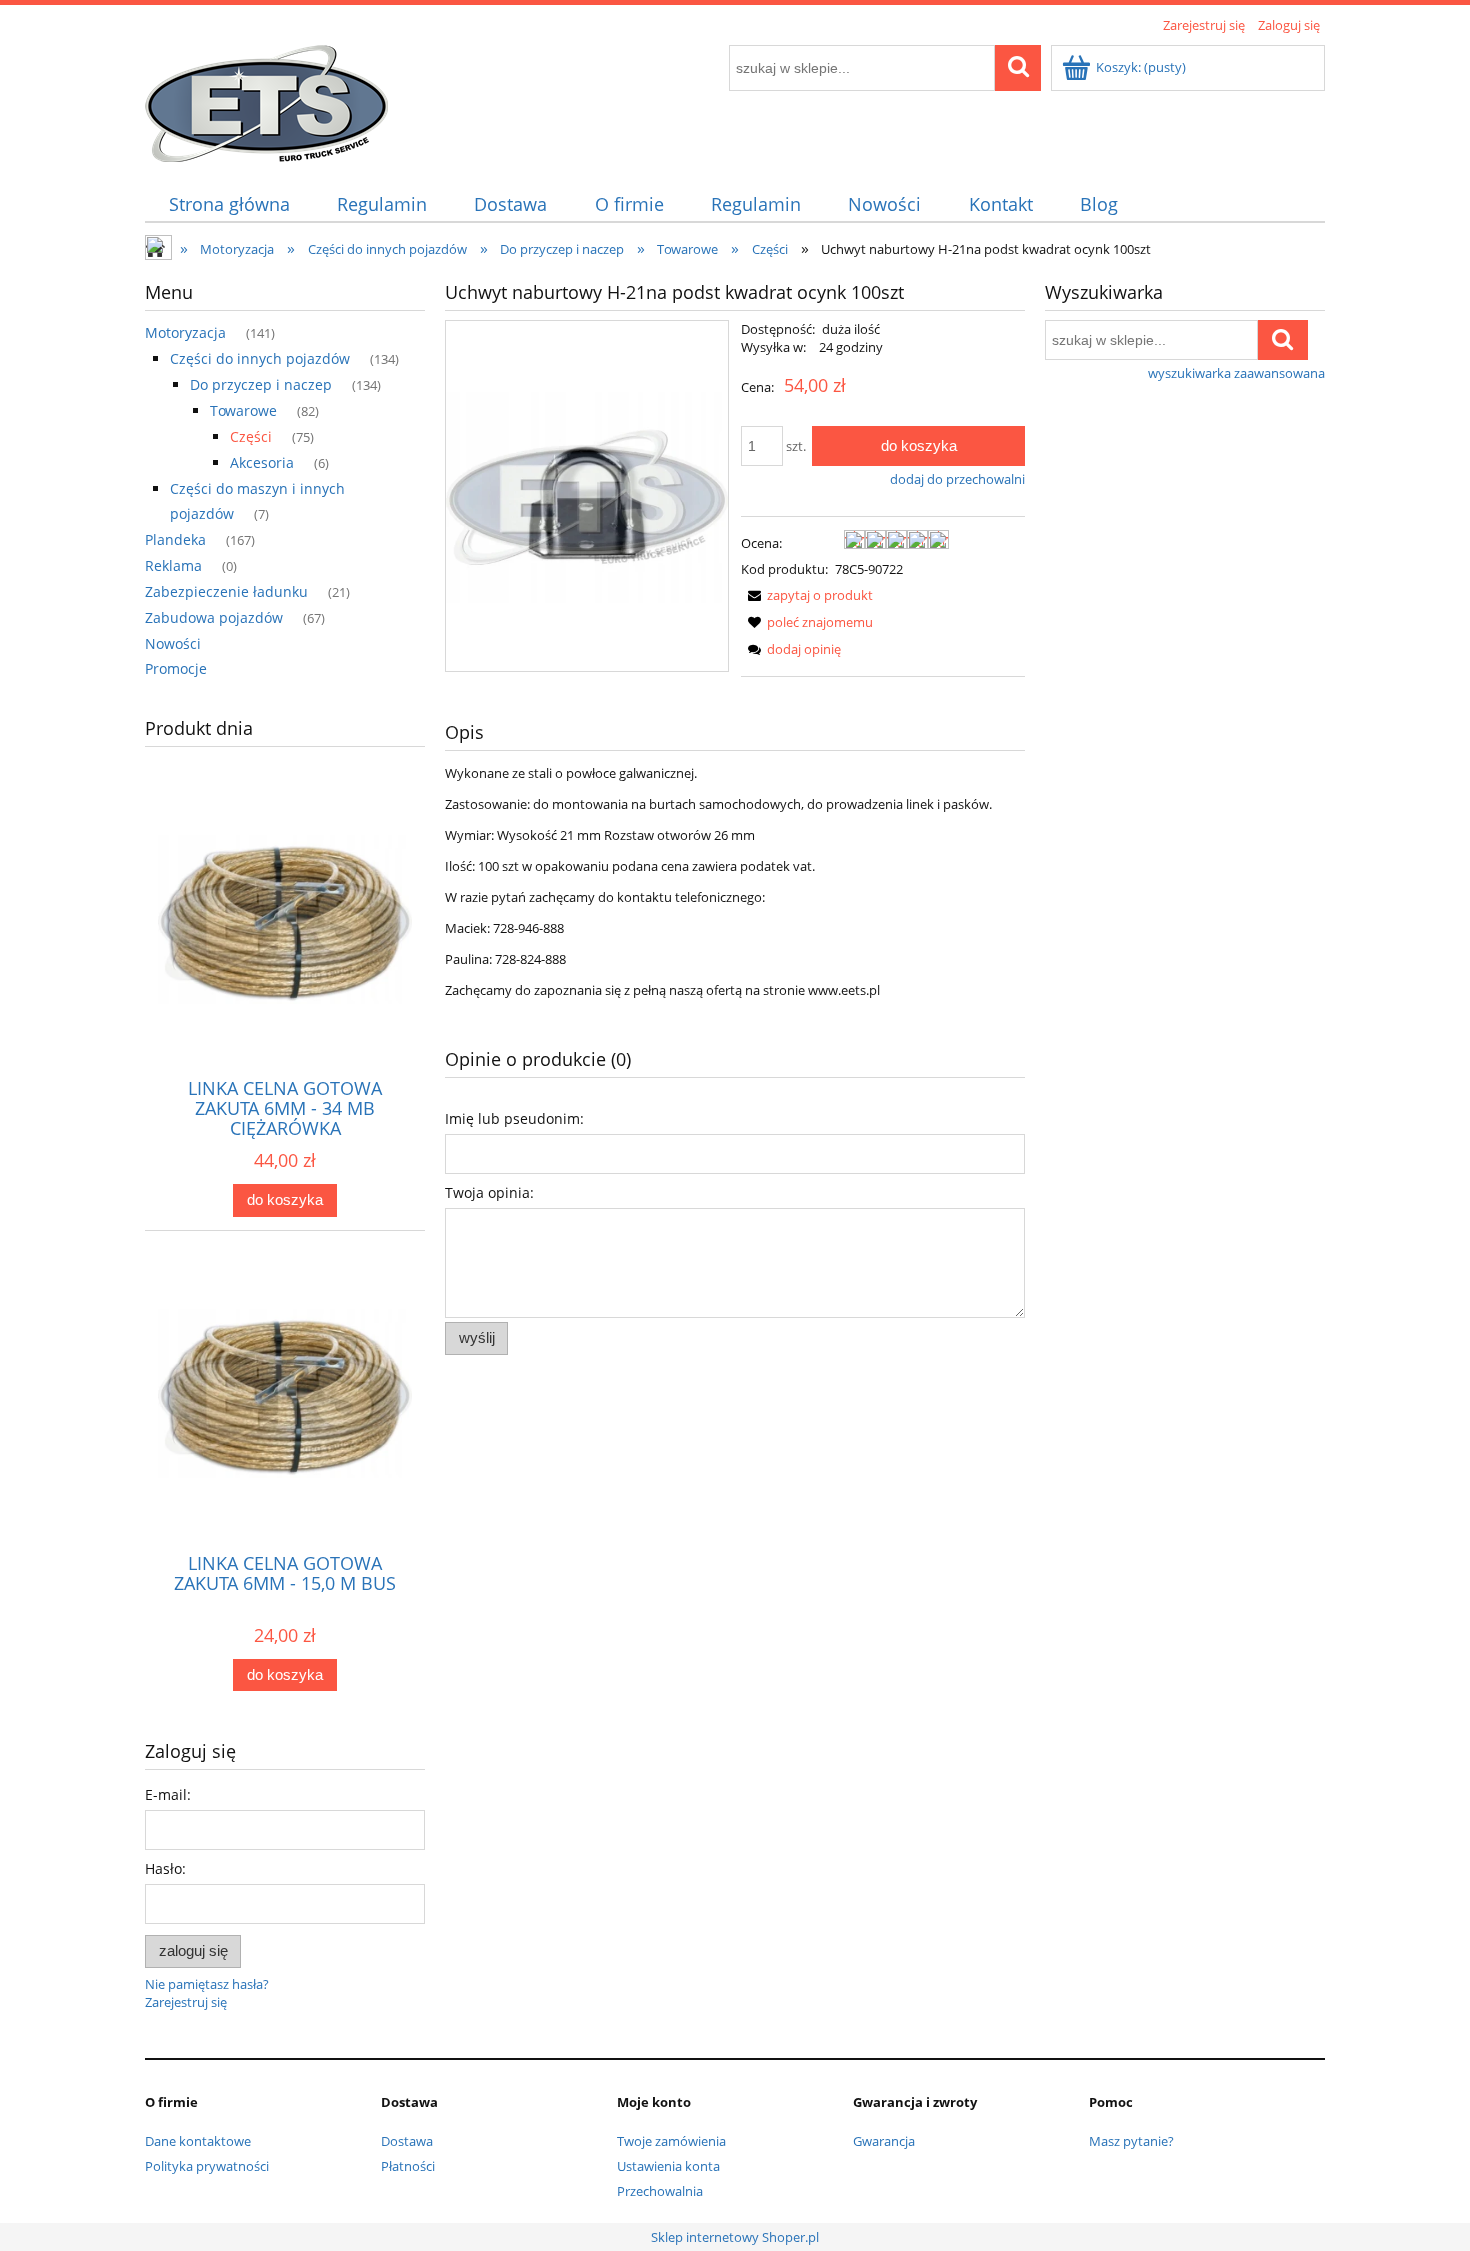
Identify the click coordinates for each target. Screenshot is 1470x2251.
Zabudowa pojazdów (214, 617)
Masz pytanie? (1131, 2141)
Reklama (173, 565)
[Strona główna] (266, 100)
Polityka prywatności (207, 2166)
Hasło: (165, 1868)
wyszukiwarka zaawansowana (1236, 373)
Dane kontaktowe (198, 2141)
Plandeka (175, 539)
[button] (807, 595)
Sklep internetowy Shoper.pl (735, 2237)
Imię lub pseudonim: (514, 1118)
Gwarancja (884, 2141)
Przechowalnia (660, 2191)
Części (251, 436)
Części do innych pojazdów (260, 358)
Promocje (176, 668)
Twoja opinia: (489, 1192)
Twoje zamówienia (671, 2141)
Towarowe (243, 410)
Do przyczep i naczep (261, 384)
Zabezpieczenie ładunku (226, 591)
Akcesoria (262, 462)
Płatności (408, 2166)
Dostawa (407, 2141)
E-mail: (168, 1794)
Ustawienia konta (668, 2166)
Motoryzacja (185, 332)
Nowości (173, 643)
